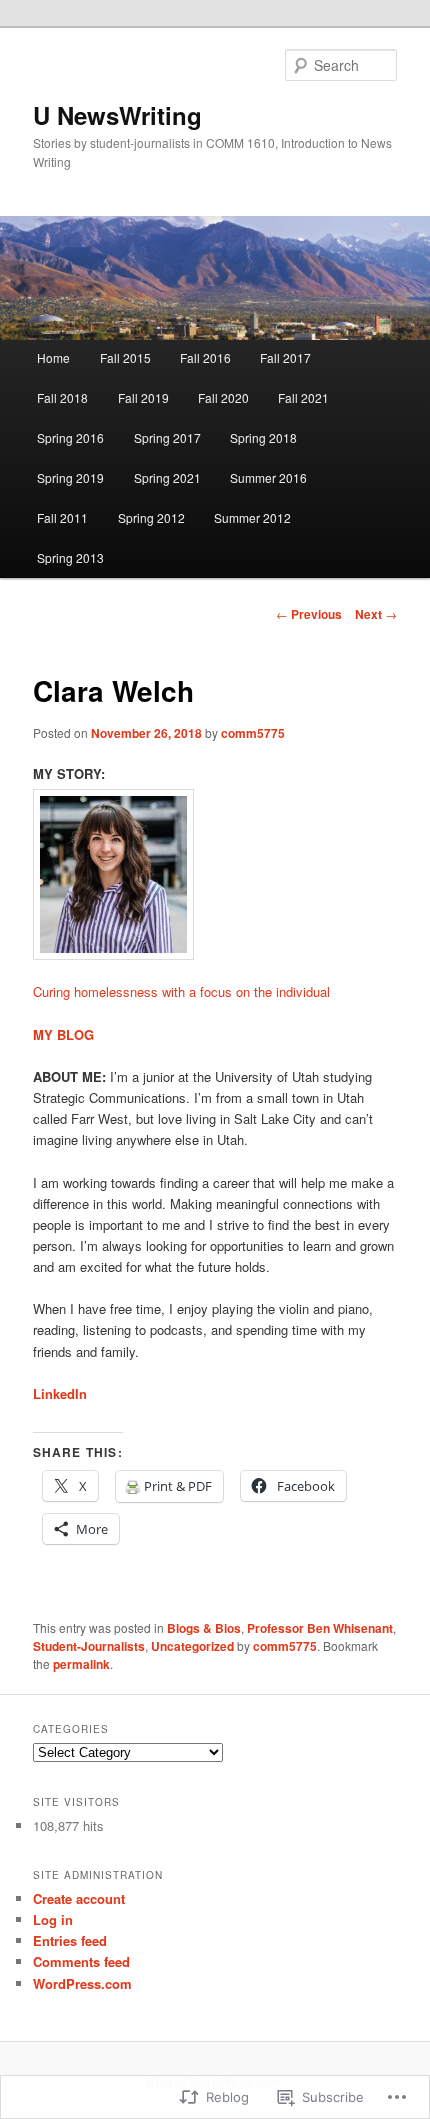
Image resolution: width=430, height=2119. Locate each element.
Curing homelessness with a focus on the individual (181, 991)
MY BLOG (63, 1034)
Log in (53, 1919)
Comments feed (81, 1961)
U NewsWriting (117, 115)
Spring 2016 (70, 437)
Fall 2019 (143, 397)
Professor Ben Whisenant (320, 1628)
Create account (79, 1898)
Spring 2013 (70, 557)
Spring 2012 (151, 517)
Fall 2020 (223, 397)
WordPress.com (82, 1983)
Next (376, 614)
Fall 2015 (125, 357)
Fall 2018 (62, 397)
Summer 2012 (252, 517)
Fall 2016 (205, 357)
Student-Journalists (89, 1646)
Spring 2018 (263, 437)
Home (53, 357)
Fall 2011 (62, 517)
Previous (309, 614)
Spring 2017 (167, 437)
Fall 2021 (303, 397)
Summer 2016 (268, 477)
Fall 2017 (285, 357)
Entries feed (70, 1940)
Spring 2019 (70, 477)
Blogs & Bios (204, 1628)
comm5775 (253, 733)
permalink (81, 1664)
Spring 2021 (167, 477)
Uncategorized (192, 1646)
